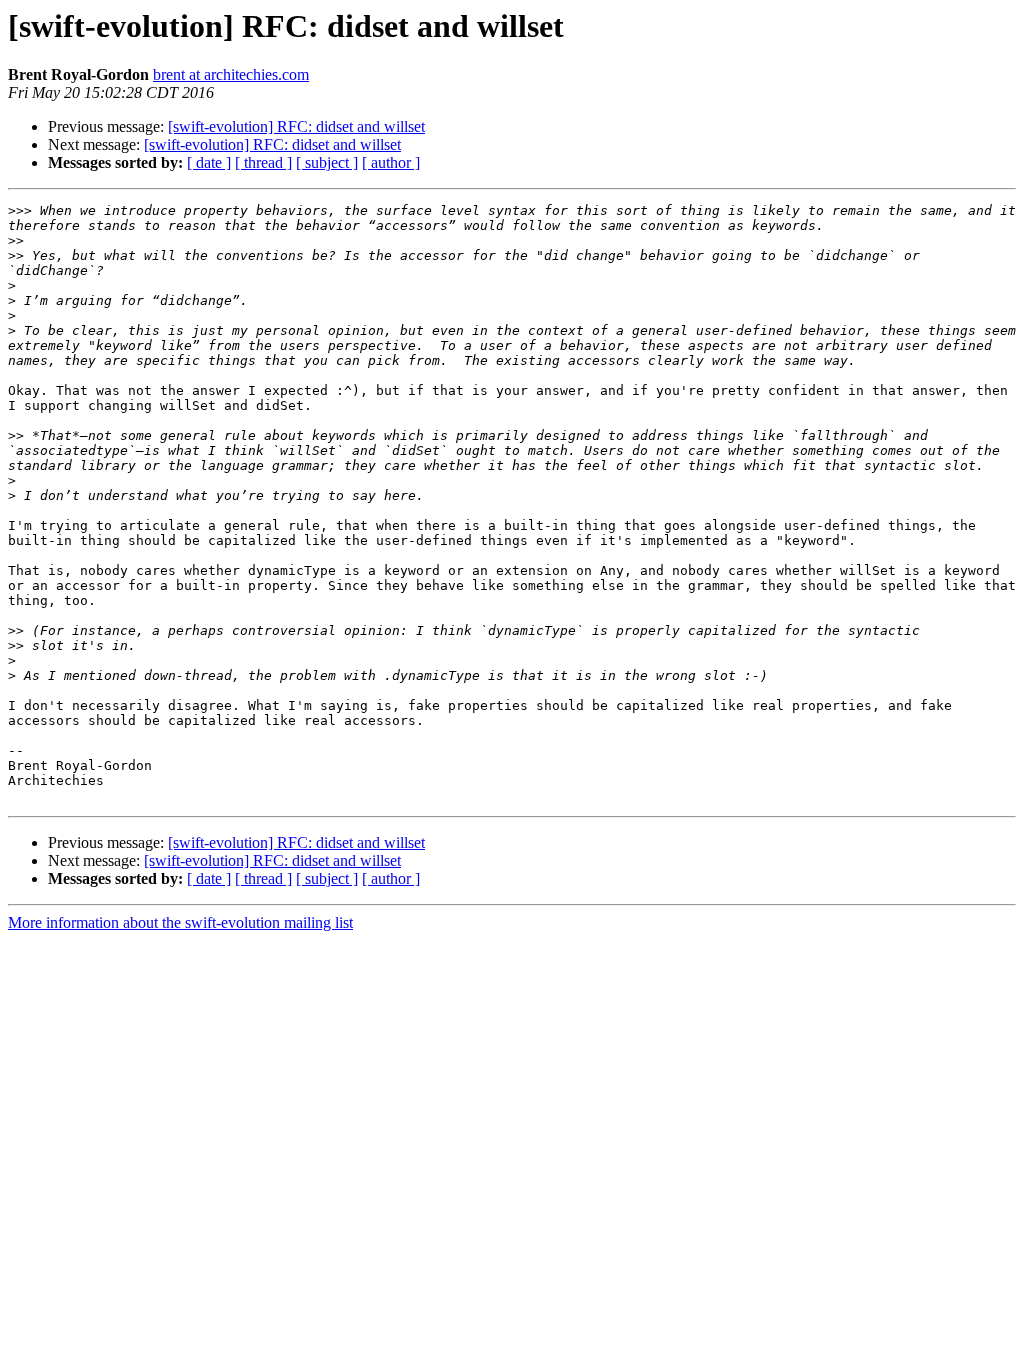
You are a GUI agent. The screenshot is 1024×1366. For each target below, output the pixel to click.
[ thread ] (263, 162)
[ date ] (209, 162)
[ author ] (391, 162)
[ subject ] (327, 162)
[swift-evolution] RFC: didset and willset (296, 126)
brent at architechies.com (231, 74)
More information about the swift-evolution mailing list (180, 922)
